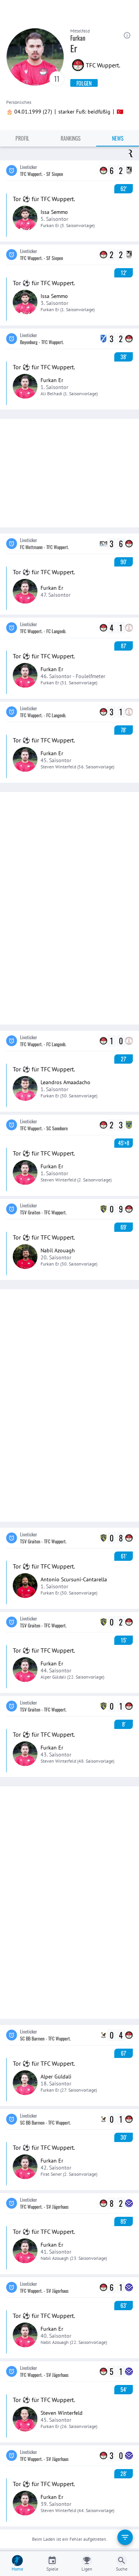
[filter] (125, 2537)
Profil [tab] (22, 138)
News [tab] (118, 138)
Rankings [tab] (71, 138)
